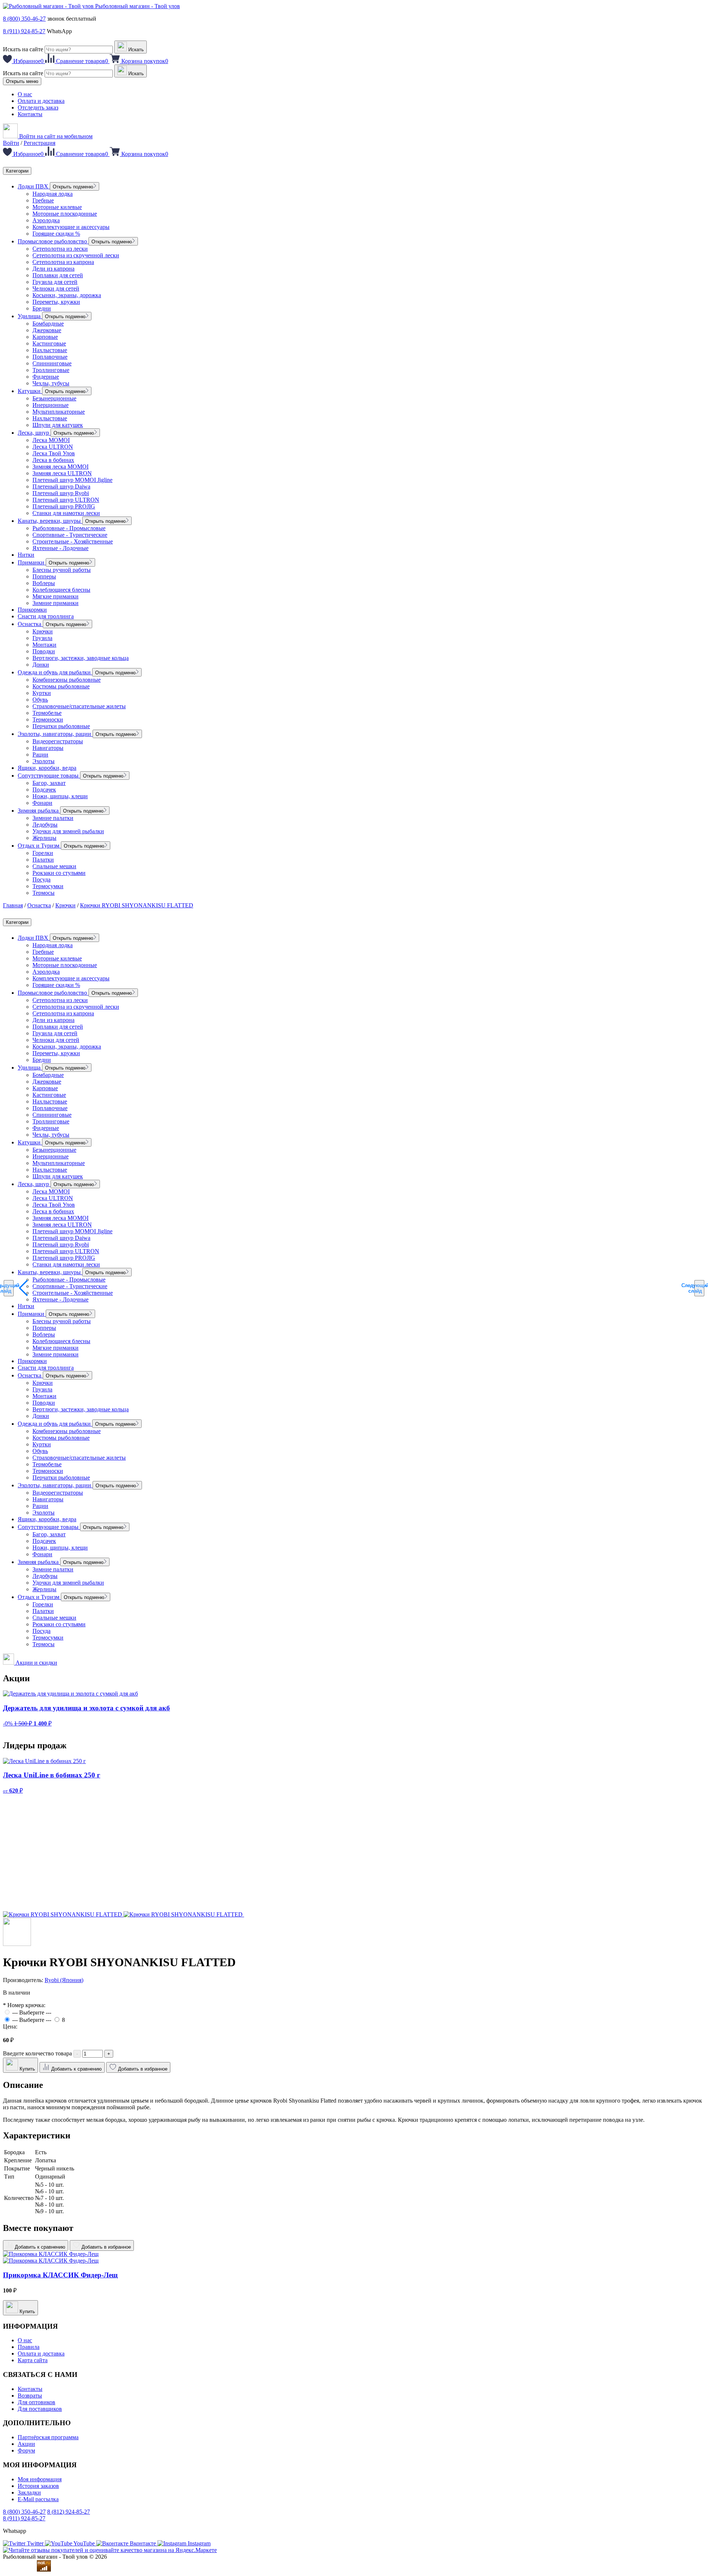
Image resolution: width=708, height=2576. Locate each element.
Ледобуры (45, 825)
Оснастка (30, 624)
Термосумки (48, 886)
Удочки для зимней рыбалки (68, 831)
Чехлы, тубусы (51, 383)
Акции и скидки (36, 1663)
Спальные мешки (54, 866)
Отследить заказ (38, 107)
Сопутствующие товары (49, 776)
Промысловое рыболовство (53, 241)
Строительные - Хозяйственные (73, 541)
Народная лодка (53, 194)
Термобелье (47, 713)
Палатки (43, 860)
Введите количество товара (37, 2053)
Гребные (43, 200)
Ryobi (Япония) (64, 1980)
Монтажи (44, 645)
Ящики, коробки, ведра (47, 768)
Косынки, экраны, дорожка (67, 295)
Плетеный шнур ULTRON (66, 500)
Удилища (30, 316)
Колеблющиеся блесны (61, 590)
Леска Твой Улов (54, 453)
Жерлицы (44, 838)
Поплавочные (50, 357)
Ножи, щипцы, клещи (60, 796)
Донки (41, 665)
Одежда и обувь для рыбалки (55, 672)
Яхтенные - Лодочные (60, 548)
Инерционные (51, 405)
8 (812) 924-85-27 (69, 2512)
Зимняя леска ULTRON (62, 473)
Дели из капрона (53, 269)
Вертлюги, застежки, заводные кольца (81, 658)
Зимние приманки (55, 603)
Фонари (42, 803)
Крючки (43, 631)
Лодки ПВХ (34, 186)
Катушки (30, 391)
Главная (13, 905)
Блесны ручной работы (62, 570)
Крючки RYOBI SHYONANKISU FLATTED (137, 905)
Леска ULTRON (53, 447)
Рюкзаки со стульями (59, 873)
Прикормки (32, 610)
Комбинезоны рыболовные (67, 680)
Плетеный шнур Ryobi (61, 493)
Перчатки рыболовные (61, 726)
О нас (25, 94)
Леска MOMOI (51, 440)
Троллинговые (51, 370)
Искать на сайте (23, 49)
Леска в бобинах (53, 460)
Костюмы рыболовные (61, 686)
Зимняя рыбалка (39, 811)
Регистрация (39, 143)
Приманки (32, 562)
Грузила (42, 638)
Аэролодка (46, 220)
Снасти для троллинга (46, 616)
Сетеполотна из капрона (63, 262)
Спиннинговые (52, 363)
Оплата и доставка (41, 101)
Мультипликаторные (59, 412)
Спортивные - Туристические (70, 535)
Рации (40, 755)
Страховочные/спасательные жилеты (79, 706)
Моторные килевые (57, 207)
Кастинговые (49, 343)
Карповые (45, 337)
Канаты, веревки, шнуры (50, 521)
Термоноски (48, 719)
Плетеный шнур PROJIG (64, 506)
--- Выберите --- (32, 2012)
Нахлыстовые (50, 350)
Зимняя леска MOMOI (60, 467)
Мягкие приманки (55, 596)
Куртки (42, 693)
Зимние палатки (53, 818)
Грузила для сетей (55, 282)
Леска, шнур (34, 433)
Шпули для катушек (58, 425)
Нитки (26, 555)
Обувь (40, 700)
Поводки (44, 651)
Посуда (41, 879)
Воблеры (44, 583)
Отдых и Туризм (39, 846)
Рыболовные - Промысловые (69, 528)
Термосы (44, 893)
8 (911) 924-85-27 (24, 31)
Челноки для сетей (56, 288)
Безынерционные (54, 398)
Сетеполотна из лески (60, 249)
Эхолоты (44, 761)
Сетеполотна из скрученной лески (76, 255)
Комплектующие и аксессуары (71, 227)
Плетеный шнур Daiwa (61, 486)
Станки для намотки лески (66, 513)
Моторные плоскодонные (65, 214)
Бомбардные (48, 324)
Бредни (42, 308)
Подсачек (44, 790)
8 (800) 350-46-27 (24, 19)
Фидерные (46, 377)
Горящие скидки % (56, 234)
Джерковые (47, 330)
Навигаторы (48, 748)
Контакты (30, 114)
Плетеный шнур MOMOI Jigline (72, 480)
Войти (11, 143)
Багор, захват (49, 783)
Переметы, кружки (56, 302)
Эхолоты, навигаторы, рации (55, 734)
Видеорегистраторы (58, 741)
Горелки (43, 853)
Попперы (44, 576)
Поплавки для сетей (58, 275)
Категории (17, 171)
